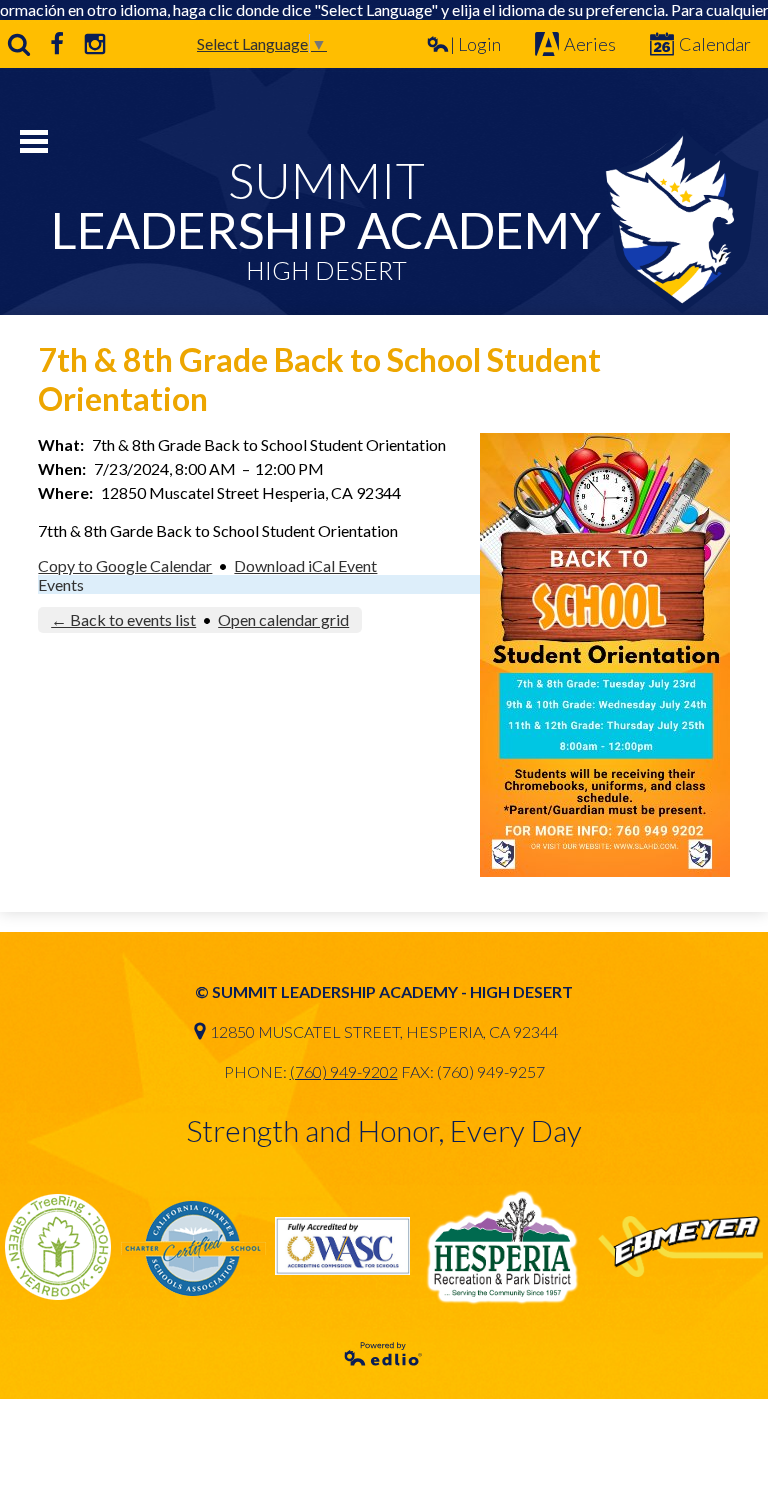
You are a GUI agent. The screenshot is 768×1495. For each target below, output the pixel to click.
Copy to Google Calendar (125, 565)
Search (19, 44)
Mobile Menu (34, 141)
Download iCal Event (305, 565)
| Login (475, 44)
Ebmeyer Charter (680, 1246)
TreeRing (58, 1246)
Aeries (590, 44)
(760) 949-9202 (344, 1071)
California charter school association (193, 1246)
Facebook (57, 44)
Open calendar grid (283, 619)
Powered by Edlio (384, 1354)
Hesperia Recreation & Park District (504, 1246)
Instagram (95, 44)
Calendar (715, 44)
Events (61, 584)
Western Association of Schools (342, 1246)
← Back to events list (123, 619)
